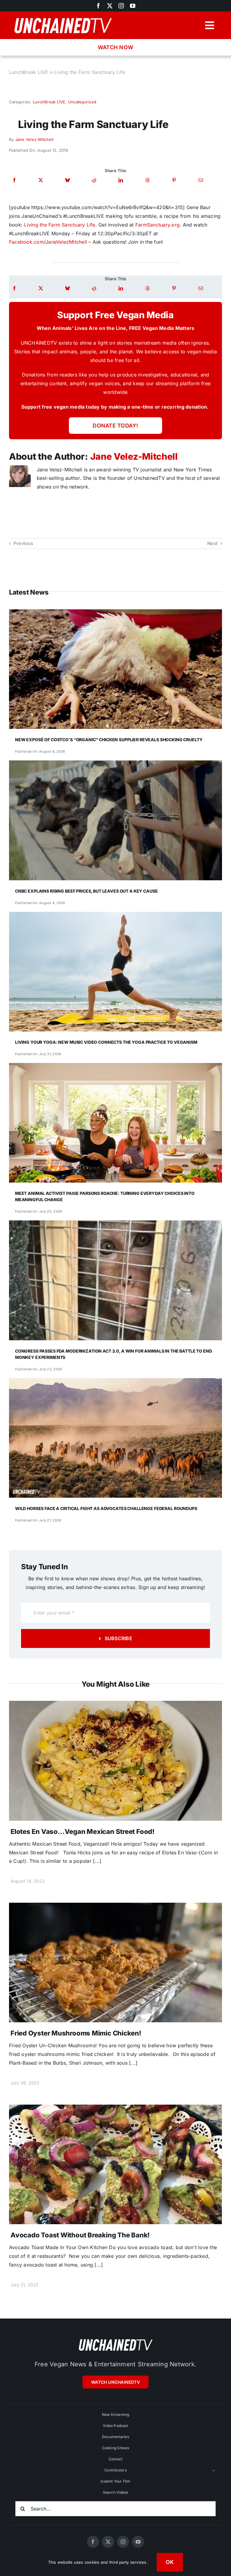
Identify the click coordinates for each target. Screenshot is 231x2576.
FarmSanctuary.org (157, 225)
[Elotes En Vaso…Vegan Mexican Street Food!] (115, 1705)
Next (212, 543)
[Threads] (148, 180)
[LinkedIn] (121, 180)
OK (170, 2562)
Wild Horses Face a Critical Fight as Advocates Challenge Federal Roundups (106, 1508)
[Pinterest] (174, 180)
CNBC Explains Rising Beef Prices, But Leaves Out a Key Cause (86, 891)
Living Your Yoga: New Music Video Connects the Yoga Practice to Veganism (106, 1042)
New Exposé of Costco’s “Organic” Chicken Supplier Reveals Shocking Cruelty (109, 740)
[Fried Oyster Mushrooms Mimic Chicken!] (115, 1907)
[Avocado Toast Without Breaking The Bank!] (115, 2109)
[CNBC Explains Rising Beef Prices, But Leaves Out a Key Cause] (115, 765)
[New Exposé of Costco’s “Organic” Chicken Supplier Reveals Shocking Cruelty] (115, 614)
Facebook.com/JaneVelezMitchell (48, 242)
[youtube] (133, 6)
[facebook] (98, 6)
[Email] (201, 180)
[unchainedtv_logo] (63, 17)
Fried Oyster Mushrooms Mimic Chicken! (76, 2033)
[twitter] (110, 6)
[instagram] (121, 6)
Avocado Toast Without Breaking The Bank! (80, 2235)
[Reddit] (94, 180)
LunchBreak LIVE (29, 72)
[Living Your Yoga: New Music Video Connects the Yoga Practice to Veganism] (115, 916)
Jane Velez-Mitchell (34, 139)
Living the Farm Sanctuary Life (60, 225)
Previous (23, 543)
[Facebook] (14, 180)
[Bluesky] (68, 180)
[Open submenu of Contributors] (214, 2470)
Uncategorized (82, 102)
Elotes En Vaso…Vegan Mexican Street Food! (83, 1832)
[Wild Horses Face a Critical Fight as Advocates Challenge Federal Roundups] (115, 1382)
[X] (41, 180)
